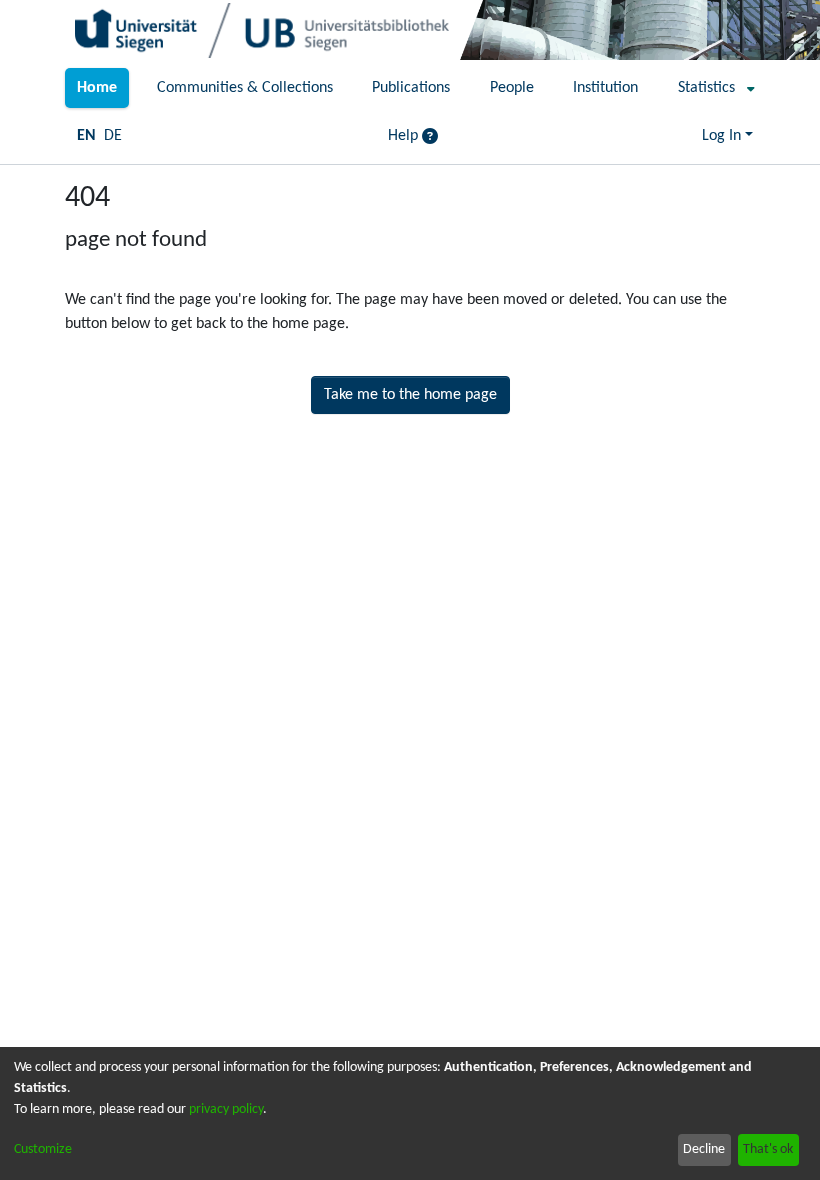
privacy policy (226, 1109)
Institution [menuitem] (605, 88)
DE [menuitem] (113, 136)
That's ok (768, 1149)
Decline (704, 1149)
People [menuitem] (512, 88)
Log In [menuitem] (721, 136)
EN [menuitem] (86, 136)
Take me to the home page (410, 395)
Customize (43, 1149)
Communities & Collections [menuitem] (245, 88)
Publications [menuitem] (411, 88)
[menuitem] (710, 88)
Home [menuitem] (97, 88)
